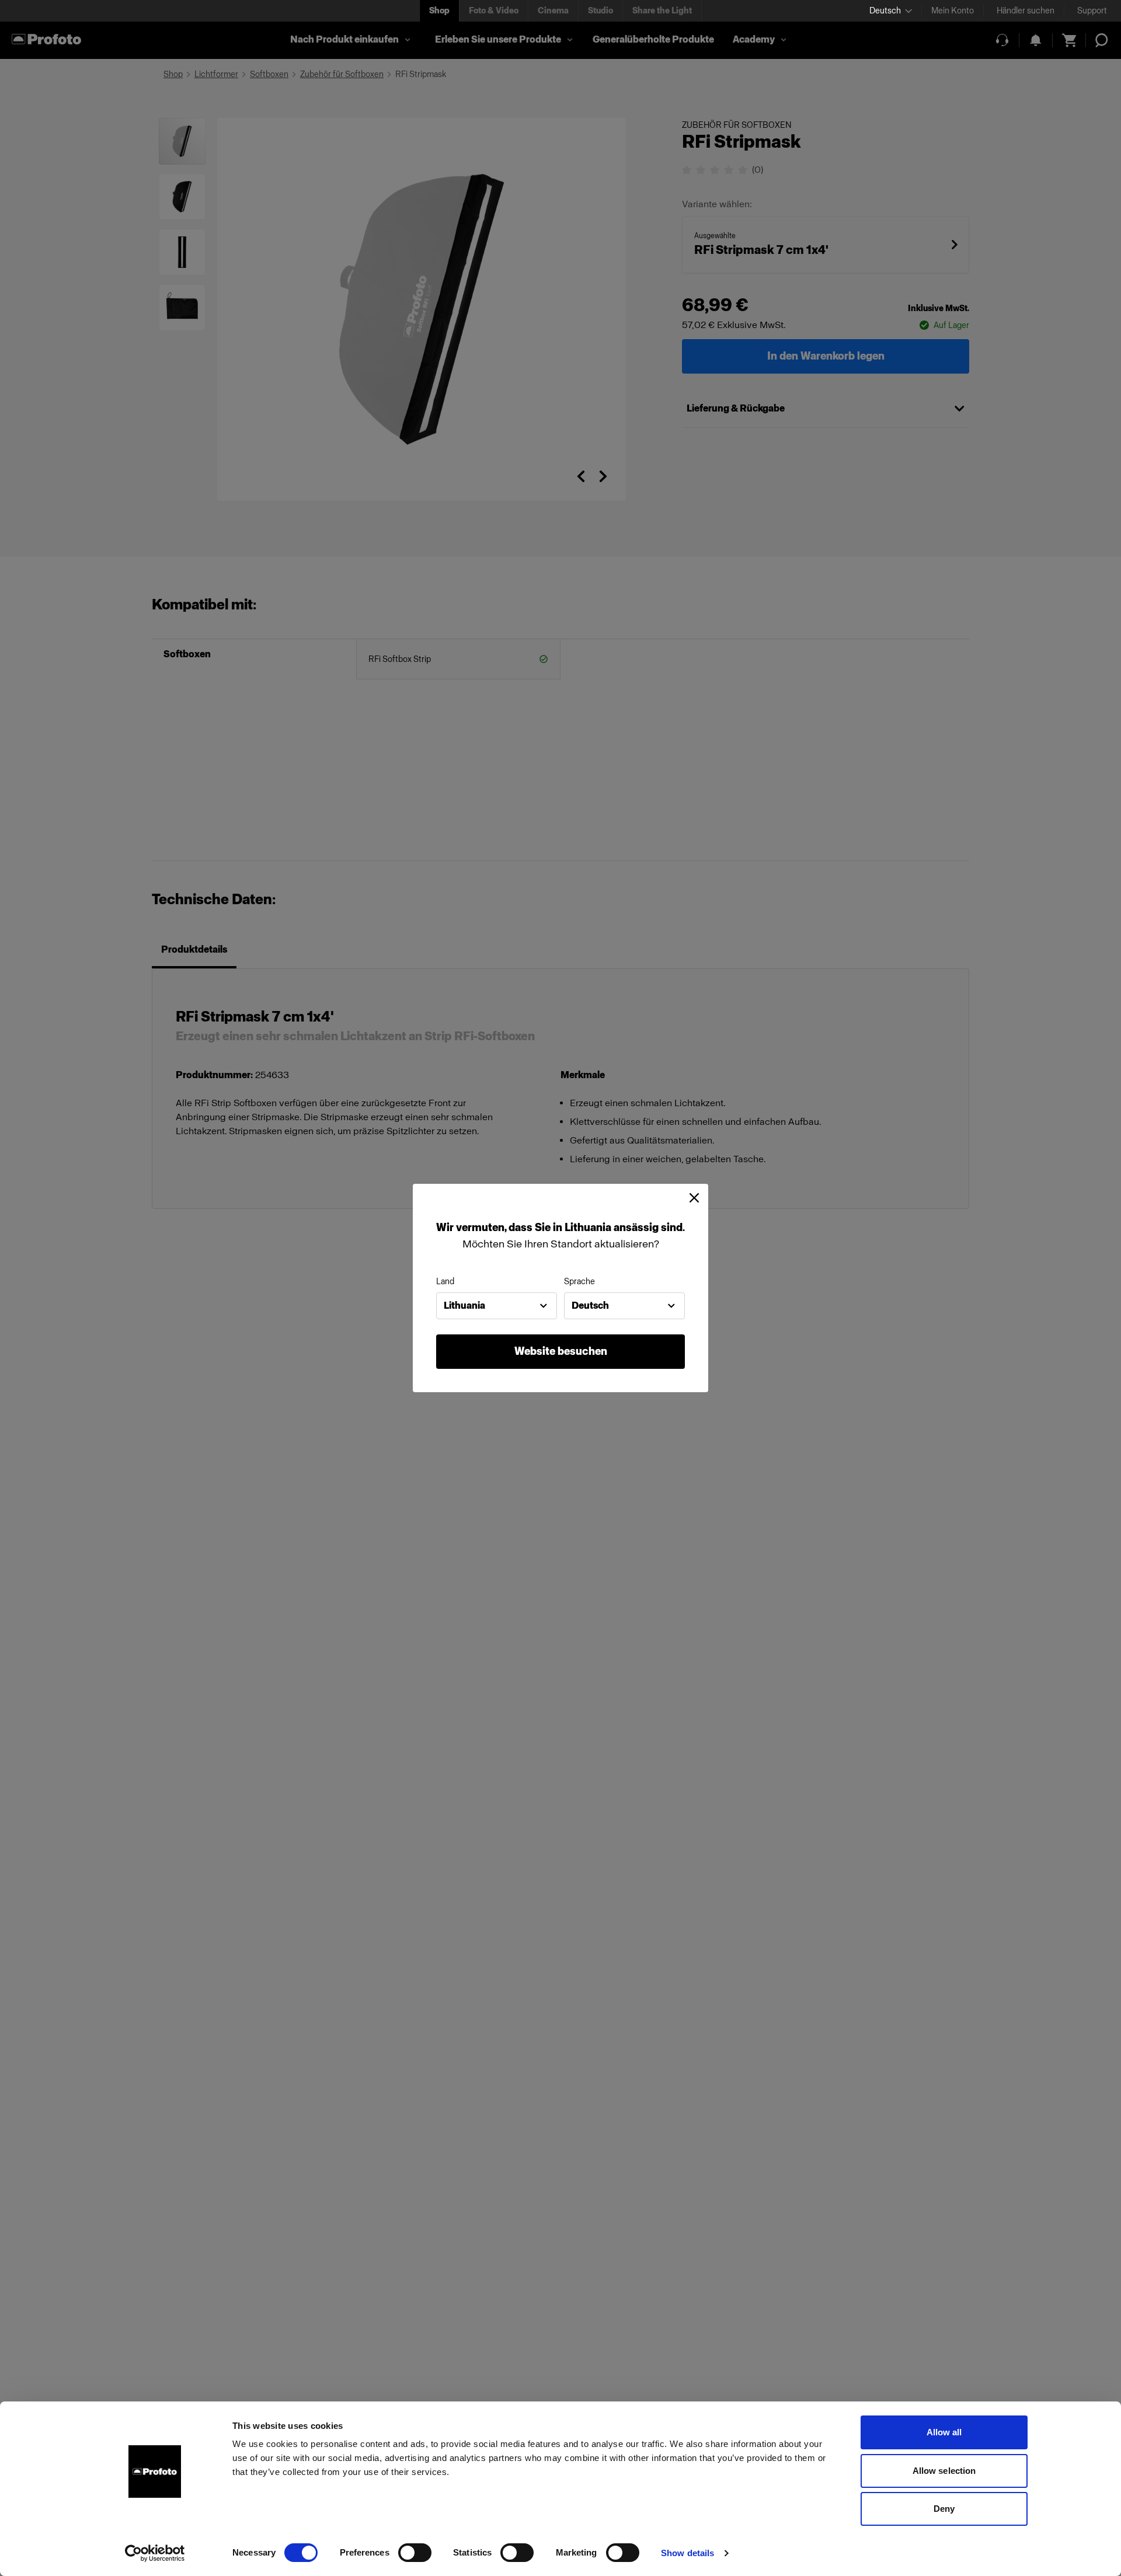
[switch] (415, 2553)
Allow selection (944, 2471)
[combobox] (497, 1306)
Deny (944, 2509)
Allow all (944, 2432)
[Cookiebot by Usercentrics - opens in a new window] (155, 2553)
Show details (687, 2553)
